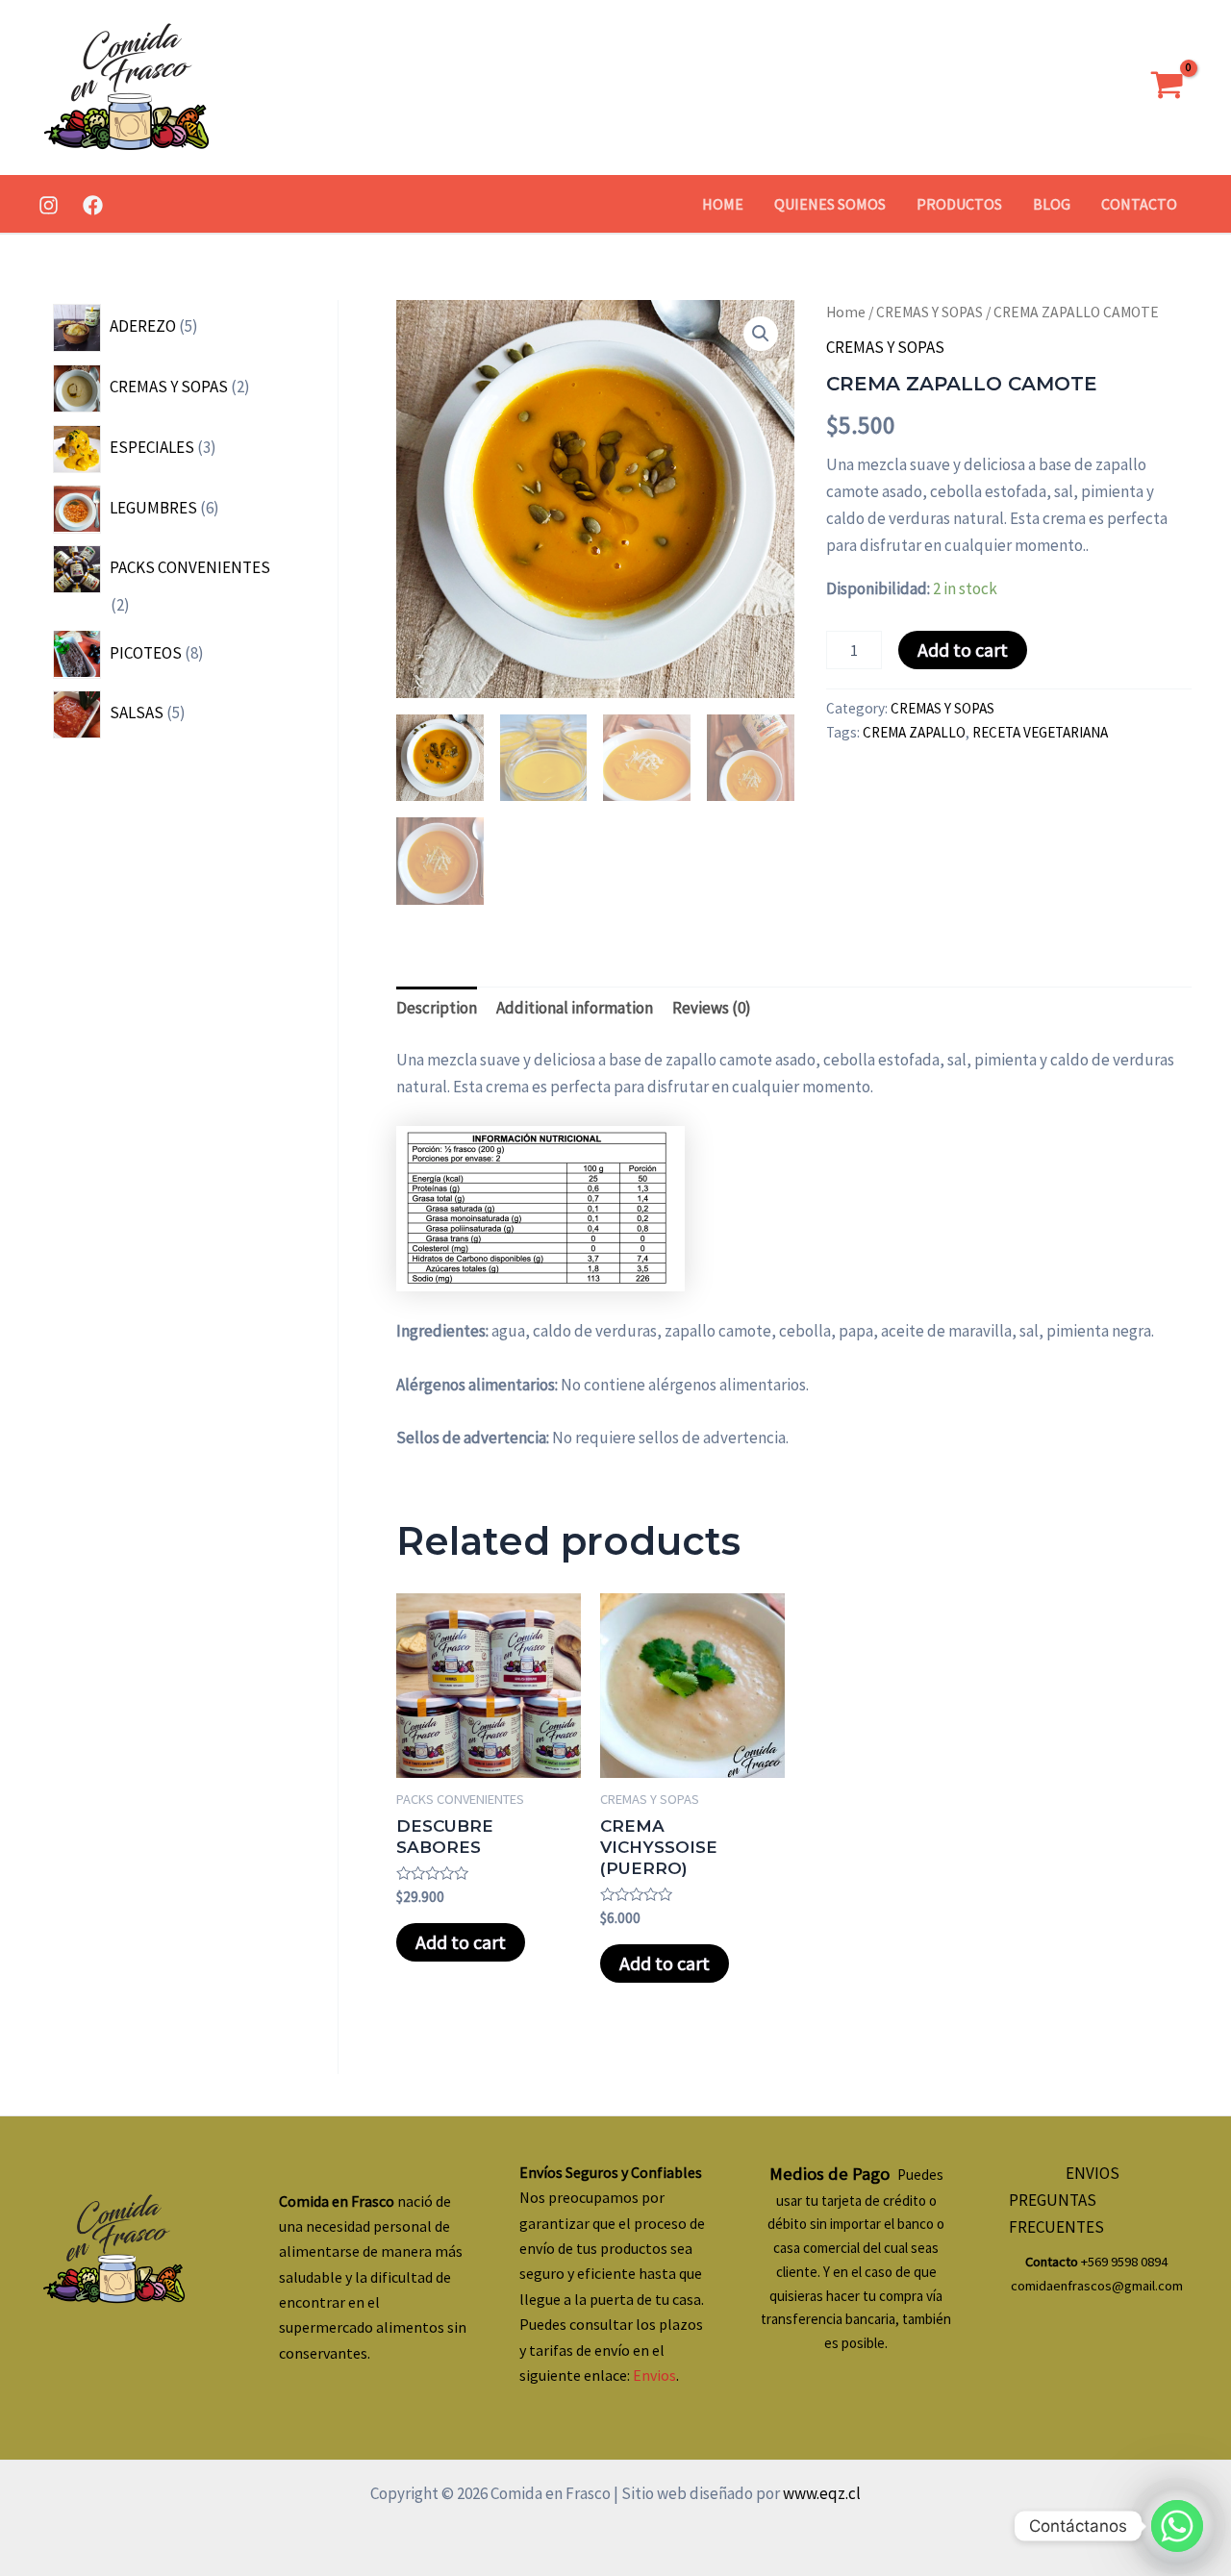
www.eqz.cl (820, 2493)
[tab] (437, 1008)
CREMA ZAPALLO (914, 732)
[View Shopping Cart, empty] (1167, 88)
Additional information (575, 1008)
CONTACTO (1139, 204)
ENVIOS (1093, 2173)
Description (437, 1008)
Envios (654, 2375)
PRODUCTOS (959, 204)
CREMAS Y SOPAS (930, 312)
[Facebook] (93, 205)
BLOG (1052, 204)
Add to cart (963, 650)
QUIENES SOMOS (830, 204)
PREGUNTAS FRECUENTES (1056, 2213)
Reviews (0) (712, 1008)
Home (846, 312)
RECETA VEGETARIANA (1040, 732)
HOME (723, 204)
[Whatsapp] (1177, 2526)
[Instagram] (49, 205)
